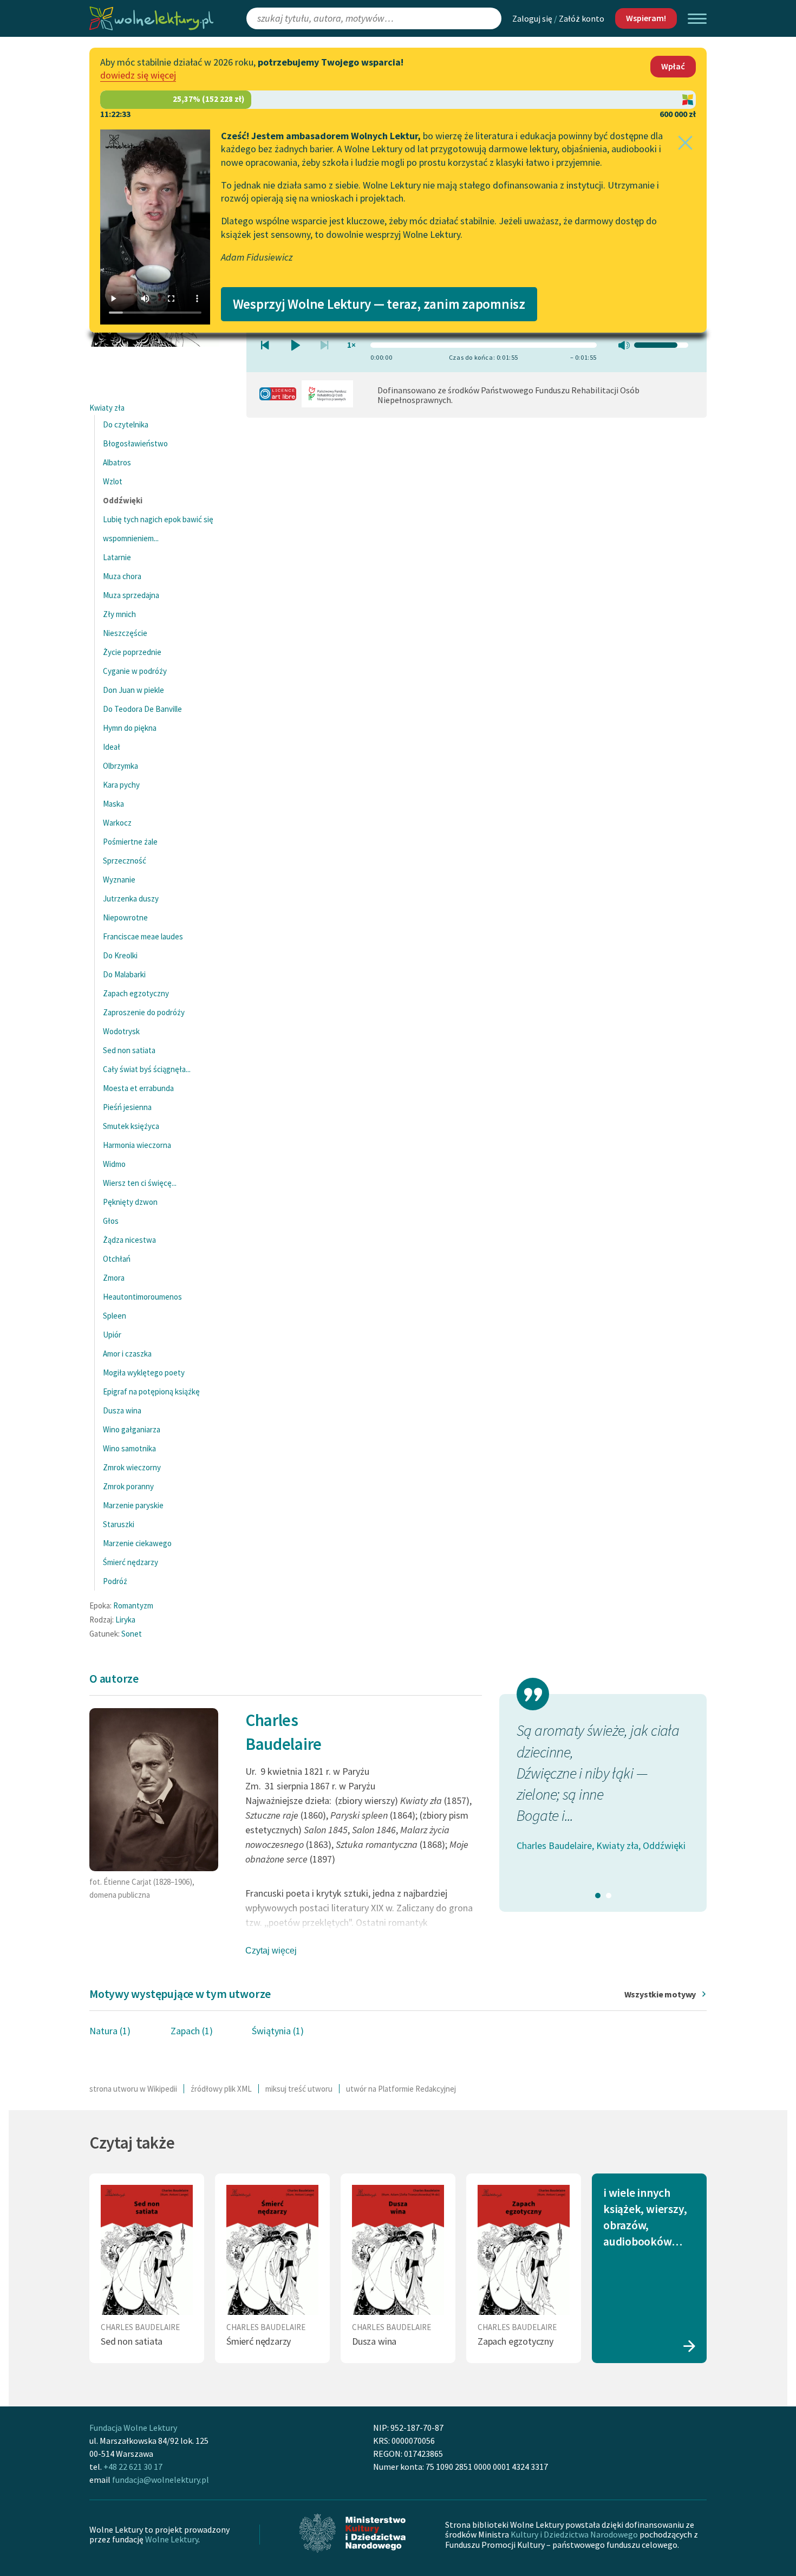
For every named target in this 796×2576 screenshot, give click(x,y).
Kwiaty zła (107, 408)
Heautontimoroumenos (142, 1297)
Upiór (112, 1335)
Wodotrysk (121, 1031)
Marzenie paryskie (133, 1505)
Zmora (114, 1278)
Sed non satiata (129, 1050)
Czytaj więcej (271, 1951)
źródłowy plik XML (221, 2089)
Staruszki (119, 1524)
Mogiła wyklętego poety (144, 1373)
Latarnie (117, 557)
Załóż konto (582, 18)
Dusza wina (122, 1410)
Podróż (115, 1581)
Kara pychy (121, 785)
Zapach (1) (192, 2031)
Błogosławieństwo (135, 443)
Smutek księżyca (131, 1126)
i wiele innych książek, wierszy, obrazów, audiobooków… (645, 2217)
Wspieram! (646, 18)
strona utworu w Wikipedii (133, 2089)
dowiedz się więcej (138, 75)
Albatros (117, 462)
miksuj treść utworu (299, 2089)
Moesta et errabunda (138, 1088)
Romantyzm (133, 1605)
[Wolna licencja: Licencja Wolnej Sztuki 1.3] (278, 397)
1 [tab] (598, 1896)
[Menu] (697, 19)
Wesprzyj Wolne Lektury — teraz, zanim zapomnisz (379, 304)
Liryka (125, 1620)
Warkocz (117, 823)
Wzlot (113, 481)
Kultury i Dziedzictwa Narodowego (574, 2534)
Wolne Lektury (172, 2539)
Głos (111, 1221)
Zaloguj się (532, 18)
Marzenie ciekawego (137, 1543)
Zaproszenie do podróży (144, 1012)
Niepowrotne (125, 917)
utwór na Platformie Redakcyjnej (401, 2089)
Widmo (114, 1164)
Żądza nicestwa (129, 1240)
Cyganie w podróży (135, 671)
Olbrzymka (120, 766)
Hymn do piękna (130, 728)
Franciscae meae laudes (143, 936)
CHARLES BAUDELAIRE (140, 2327)
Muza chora (122, 576)
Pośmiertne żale (130, 842)
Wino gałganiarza (132, 1429)
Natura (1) (110, 2031)
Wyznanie (119, 880)
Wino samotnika (129, 1448)
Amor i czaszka (127, 1354)
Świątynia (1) (278, 2031)
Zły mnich (119, 614)
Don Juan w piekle (133, 690)
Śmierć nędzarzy (131, 1562)
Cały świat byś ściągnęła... (147, 1069)
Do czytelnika (126, 424)
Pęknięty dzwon (130, 1202)
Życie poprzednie (132, 652)
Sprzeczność (125, 861)
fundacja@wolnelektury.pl (161, 2480)
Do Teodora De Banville (142, 709)
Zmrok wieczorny (132, 1467)
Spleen (115, 1316)
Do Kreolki (120, 955)
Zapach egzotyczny (136, 993)
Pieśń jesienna (127, 1107)
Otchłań (117, 1259)
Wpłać (673, 66)
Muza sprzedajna (131, 595)
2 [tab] (609, 1896)
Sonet (132, 1634)
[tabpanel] (603, 1797)
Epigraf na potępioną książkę (151, 1391)
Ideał (112, 747)
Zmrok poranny (128, 1486)
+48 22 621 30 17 (133, 2467)
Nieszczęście (125, 633)
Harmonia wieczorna (137, 1145)
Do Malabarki (124, 974)
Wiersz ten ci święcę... (140, 1183)
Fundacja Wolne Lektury (133, 2428)
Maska (113, 804)
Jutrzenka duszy (131, 898)
